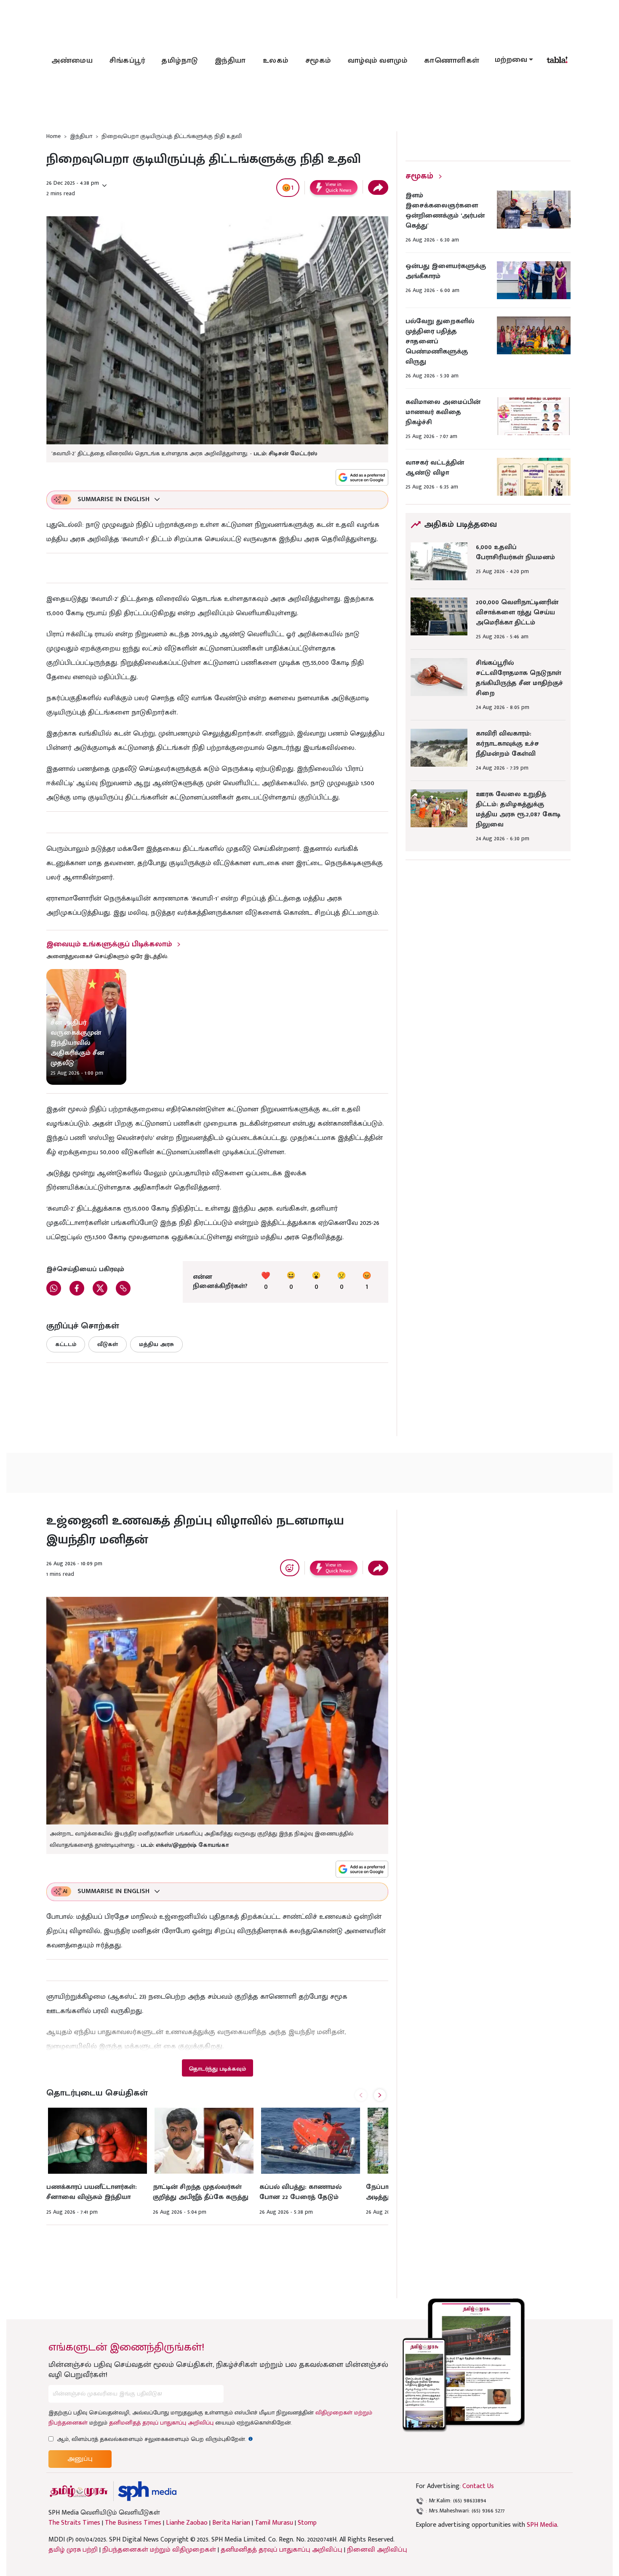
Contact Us (478, 2486)
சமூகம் (318, 61)
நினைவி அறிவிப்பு (377, 2550)
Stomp (307, 2523)
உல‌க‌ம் (276, 61)
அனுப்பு (80, 2459)
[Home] (147, 2491)
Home (53, 136)
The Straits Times (74, 2523)
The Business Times (133, 2523)
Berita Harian (231, 2523)
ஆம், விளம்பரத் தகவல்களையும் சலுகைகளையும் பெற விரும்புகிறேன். (155, 2439)
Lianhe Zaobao (187, 2523)
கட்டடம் (66, 1344)
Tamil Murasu (274, 2523)
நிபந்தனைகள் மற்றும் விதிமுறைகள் (159, 2550)
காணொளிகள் (452, 61)
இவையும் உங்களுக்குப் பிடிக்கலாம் (109, 944)
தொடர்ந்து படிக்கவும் (217, 2069)
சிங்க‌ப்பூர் (127, 61)
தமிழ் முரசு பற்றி (73, 2550)
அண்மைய (72, 61)
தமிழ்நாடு (180, 61)
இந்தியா (230, 61)
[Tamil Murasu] (79, 2491)
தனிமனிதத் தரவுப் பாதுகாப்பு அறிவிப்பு (161, 2423)
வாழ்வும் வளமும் (378, 61)
